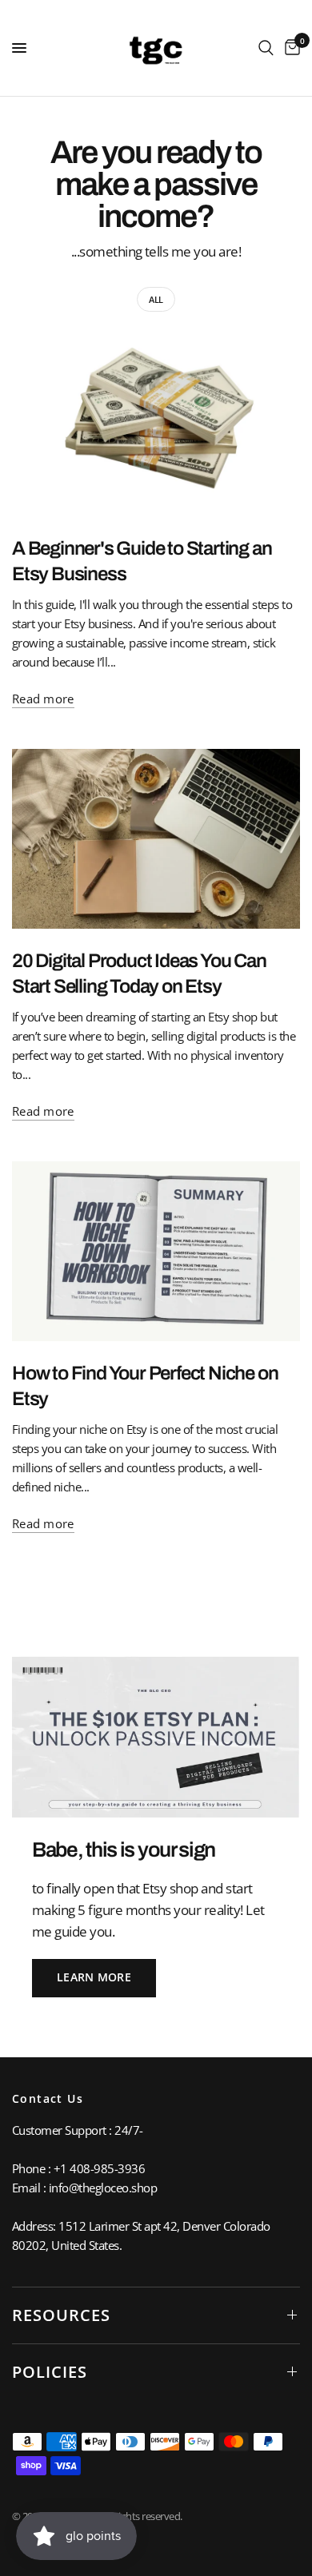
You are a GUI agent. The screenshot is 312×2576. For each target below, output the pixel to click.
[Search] (266, 48)
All (156, 299)
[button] (94, 1978)
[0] (290, 48)
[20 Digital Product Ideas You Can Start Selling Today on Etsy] (156, 839)
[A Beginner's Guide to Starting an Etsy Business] (156, 426)
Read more (43, 699)
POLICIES (50, 2372)
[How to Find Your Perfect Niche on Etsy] (156, 1251)
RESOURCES (61, 2315)
